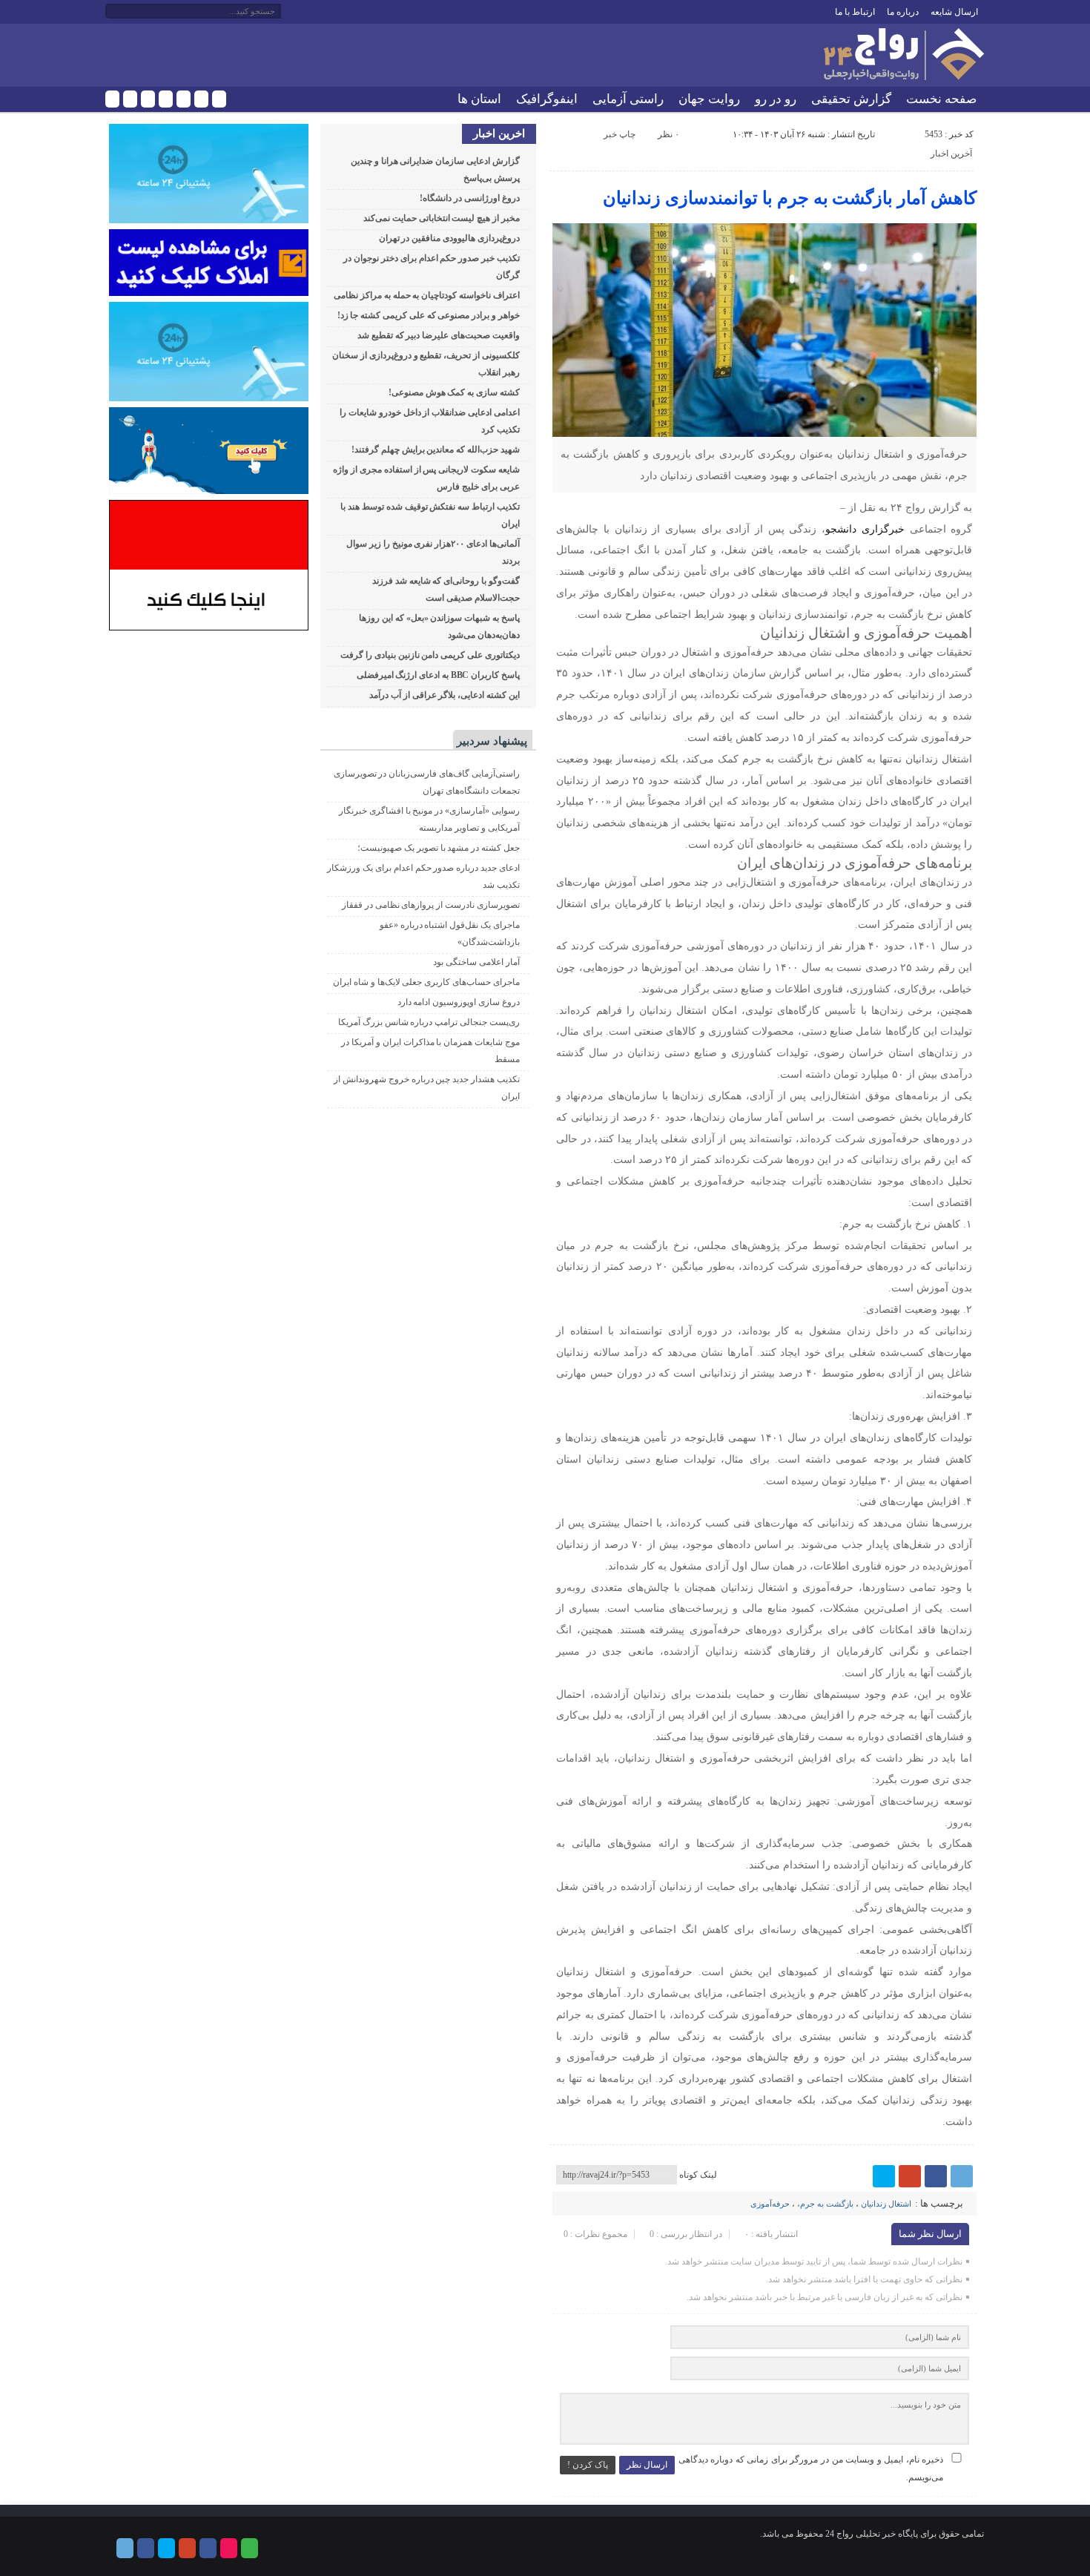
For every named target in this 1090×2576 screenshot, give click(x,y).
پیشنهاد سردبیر (492, 741)
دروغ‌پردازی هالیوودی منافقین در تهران (449, 238)
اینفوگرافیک (547, 99)
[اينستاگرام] (184, 99)
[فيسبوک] (130, 99)
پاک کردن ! (588, 2465)
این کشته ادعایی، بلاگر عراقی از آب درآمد (445, 695)
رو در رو (776, 99)
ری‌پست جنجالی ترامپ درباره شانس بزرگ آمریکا (429, 1022)
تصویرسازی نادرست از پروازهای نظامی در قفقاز (431, 905)
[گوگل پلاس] (166, 99)
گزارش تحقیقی (851, 99)
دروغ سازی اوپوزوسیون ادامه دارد (459, 1002)
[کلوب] (219, 99)
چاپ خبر (620, 134)
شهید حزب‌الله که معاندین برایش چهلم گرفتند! (436, 449)
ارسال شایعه (954, 12)
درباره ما (903, 12)
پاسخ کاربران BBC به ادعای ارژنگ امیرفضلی (438, 675)
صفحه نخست (941, 99)
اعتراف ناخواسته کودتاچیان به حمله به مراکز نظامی (427, 295)
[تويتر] (148, 99)
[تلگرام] (112, 99)
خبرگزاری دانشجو (865, 529)
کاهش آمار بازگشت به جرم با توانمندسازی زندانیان (790, 198)
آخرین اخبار (951, 154)
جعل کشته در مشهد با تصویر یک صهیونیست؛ (439, 848)
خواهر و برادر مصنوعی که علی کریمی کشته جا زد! (429, 315)
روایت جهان (709, 99)
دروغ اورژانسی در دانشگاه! (469, 198)
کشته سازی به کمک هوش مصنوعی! (454, 392)
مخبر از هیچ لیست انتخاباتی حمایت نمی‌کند (442, 218)
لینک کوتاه (698, 2175)
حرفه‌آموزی (770, 2204)
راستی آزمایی (628, 99)
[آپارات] (201, 99)
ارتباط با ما (855, 12)
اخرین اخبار (499, 134)
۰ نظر (668, 134)
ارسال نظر (647, 2465)
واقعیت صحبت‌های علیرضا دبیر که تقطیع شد (439, 335)
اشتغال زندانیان (886, 2204)
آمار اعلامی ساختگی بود (476, 962)
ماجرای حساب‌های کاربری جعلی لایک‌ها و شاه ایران (426, 982)
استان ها (479, 99)
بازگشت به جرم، (825, 2204)
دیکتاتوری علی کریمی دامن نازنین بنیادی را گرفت (430, 655)
